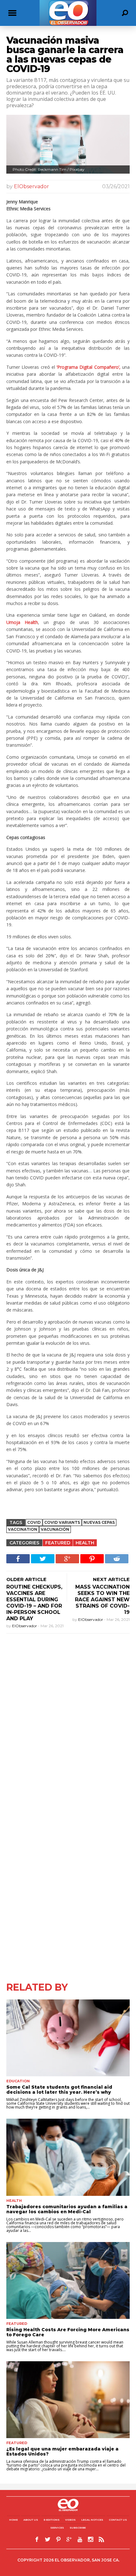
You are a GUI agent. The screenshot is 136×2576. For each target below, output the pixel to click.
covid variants (62, 1522)
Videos (70, 2520)
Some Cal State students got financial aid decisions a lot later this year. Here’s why (59, 2090)
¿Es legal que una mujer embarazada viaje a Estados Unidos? (62, 2451)
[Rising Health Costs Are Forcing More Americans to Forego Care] (68, 2280)
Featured (58, 1543)
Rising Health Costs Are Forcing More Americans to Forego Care (68, 2332)
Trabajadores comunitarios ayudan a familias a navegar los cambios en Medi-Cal (67, 2209)
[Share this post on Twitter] (43, 1559)
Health (85, 1543)
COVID (34, 1522)
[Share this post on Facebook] (18, 1559)
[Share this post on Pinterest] (92, 1559)
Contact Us (118, 2520)
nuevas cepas (99, 1522)
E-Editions (52, 2520)
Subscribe (78, 2528)
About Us (31, 2520)
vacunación (55, 1529)
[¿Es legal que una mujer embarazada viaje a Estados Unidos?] (68, 2400)
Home (13, 2520)
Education (18, 2081)
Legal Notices (92, 2520)
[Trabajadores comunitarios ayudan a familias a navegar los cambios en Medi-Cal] (68, 2157)
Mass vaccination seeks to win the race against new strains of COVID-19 (102, 1600)
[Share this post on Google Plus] (67, 1559)
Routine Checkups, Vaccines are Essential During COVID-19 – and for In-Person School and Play (34, 1603)
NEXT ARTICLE (111, 1579)
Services (57, 2528)
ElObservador (31, 186)
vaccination (23, 1529)
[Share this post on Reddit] (117, 1559)
